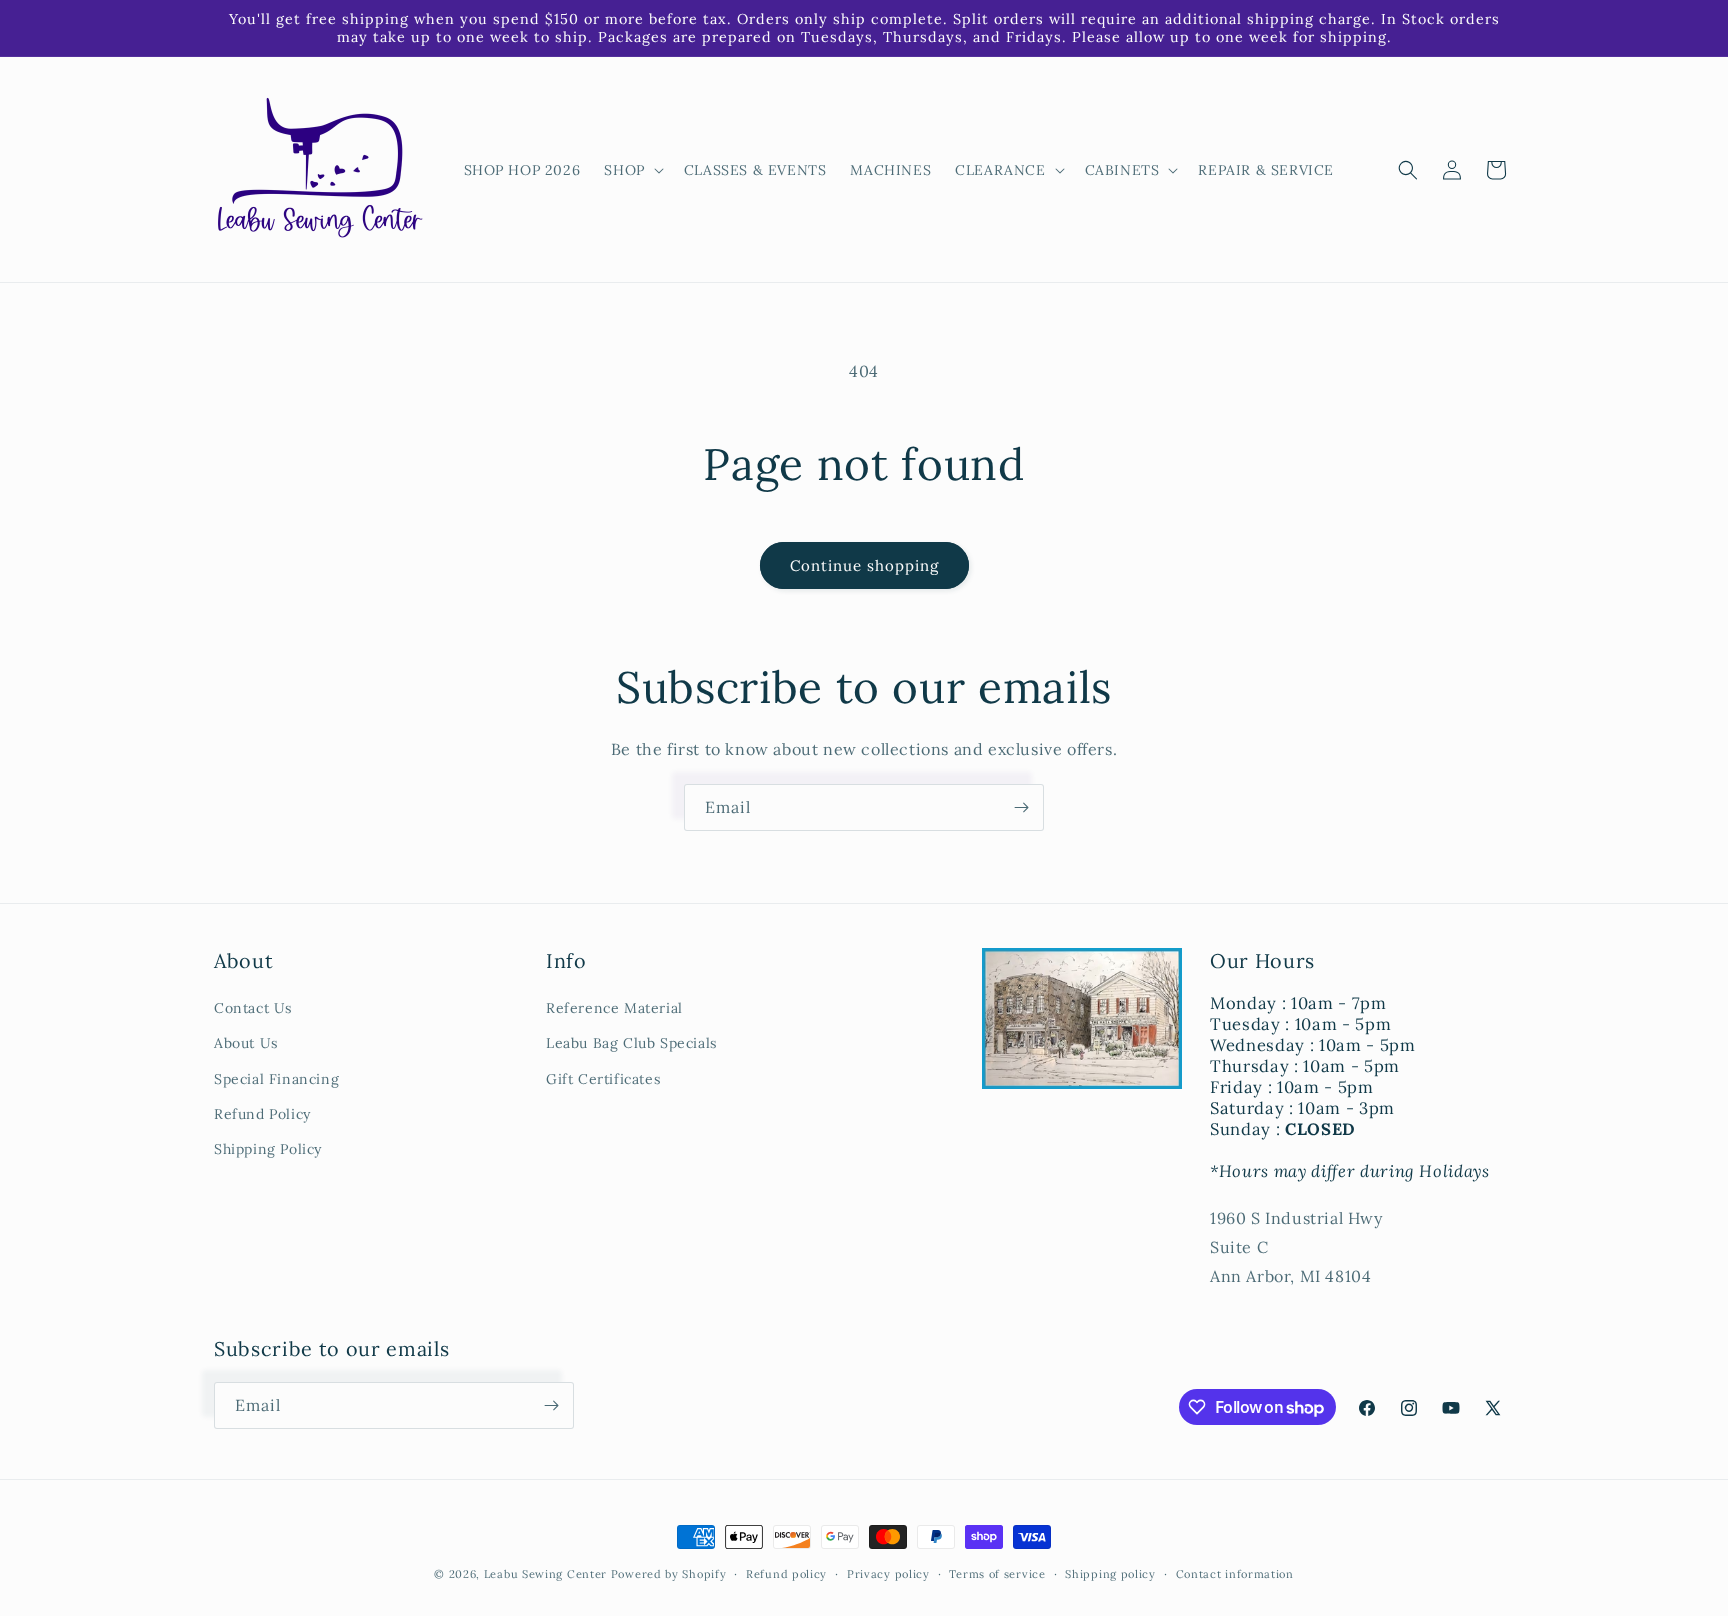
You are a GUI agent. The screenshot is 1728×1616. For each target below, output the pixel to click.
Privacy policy (888, 1574)
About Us (246, 1043)
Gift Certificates (603, 1079)
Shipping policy (1110, 1574)
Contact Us (253, 1008)
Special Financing (276, 1079)
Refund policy (786, 1574)
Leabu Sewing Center (545, 1574)
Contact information (1235, 1574)
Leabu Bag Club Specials (631, 1043)
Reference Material (614, 1008)
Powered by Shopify (669, 1574)
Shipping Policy (268, 1149)
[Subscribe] (1021, 807)
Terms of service (997, 1574)
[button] (631, 170)
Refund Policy (262, 1114)
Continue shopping (864, 565)
